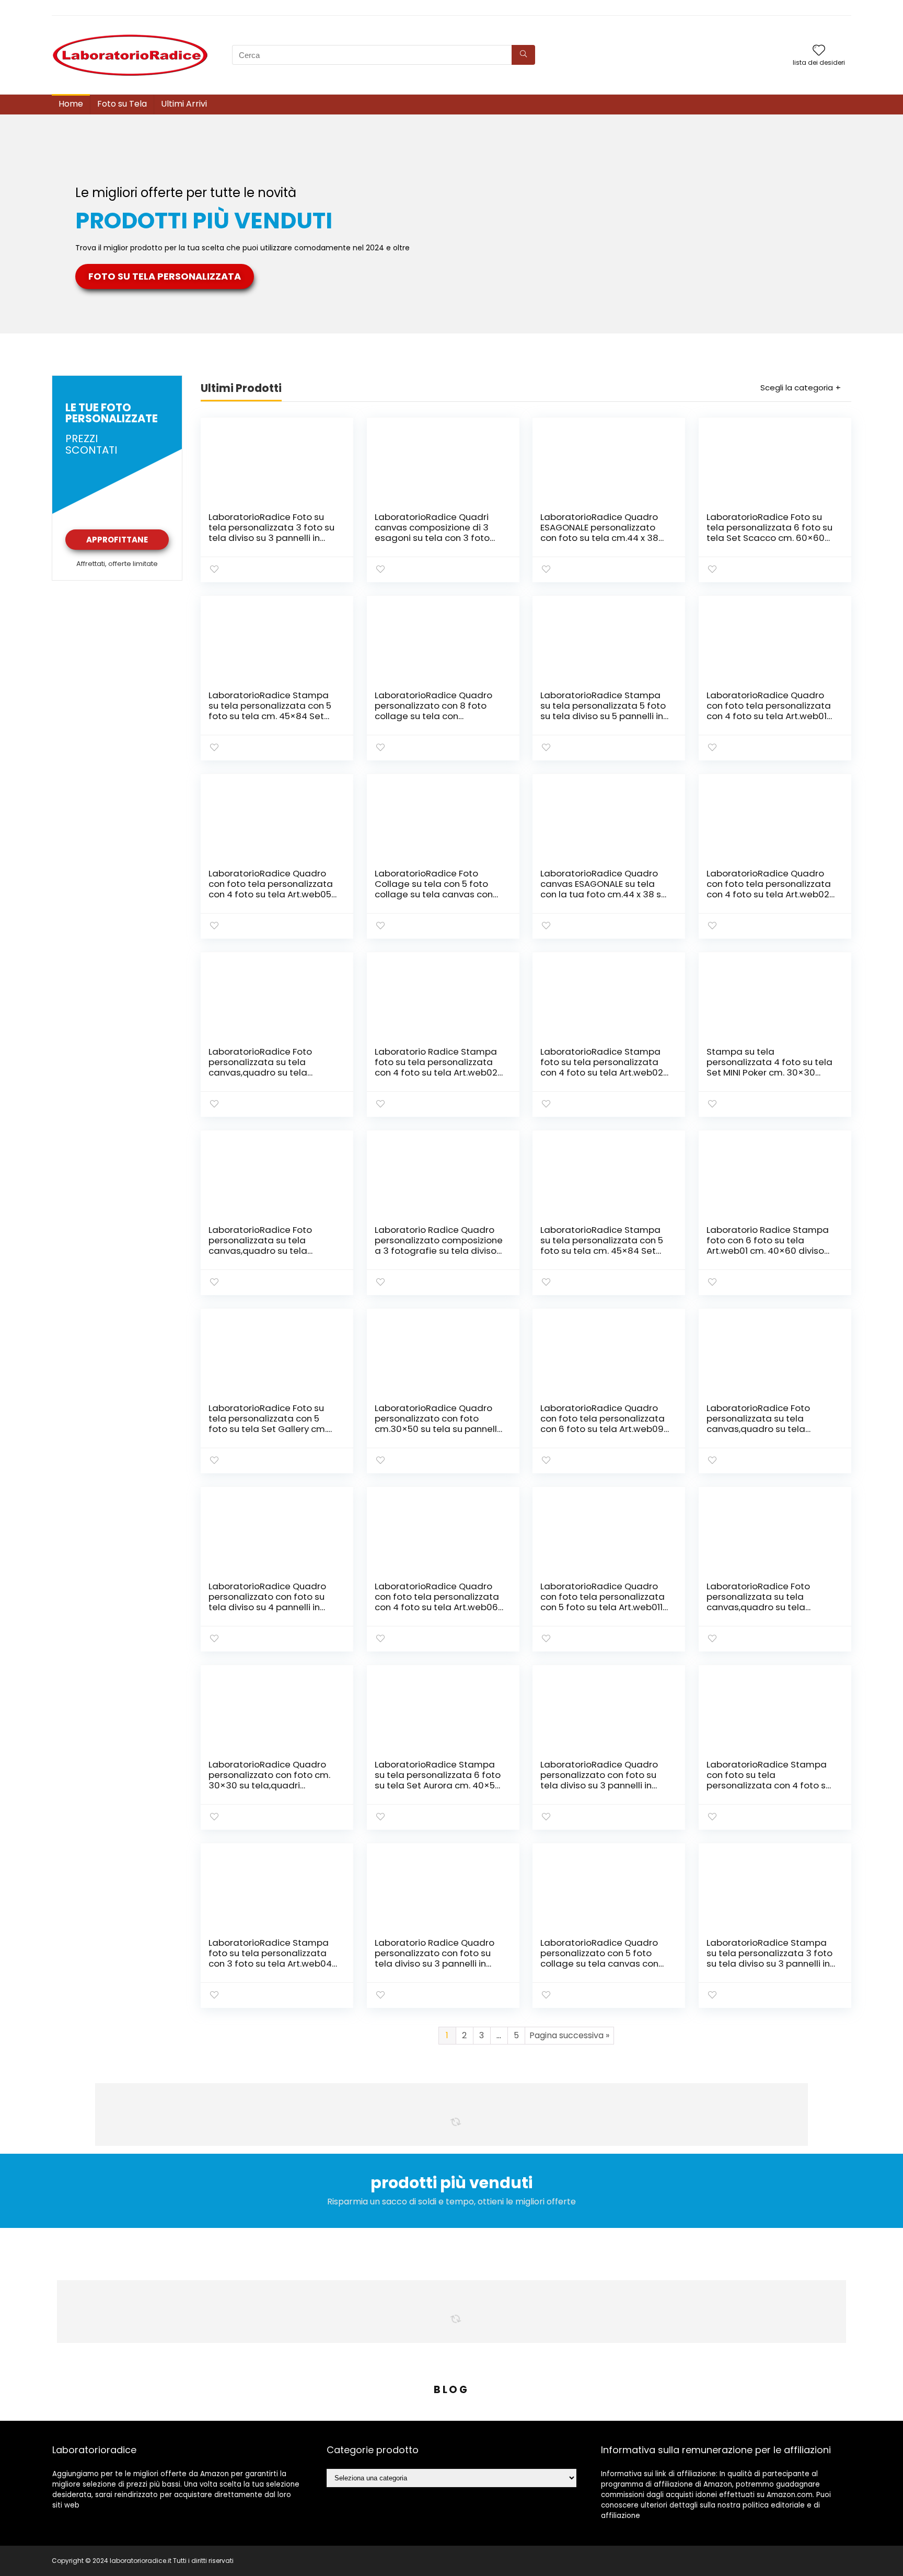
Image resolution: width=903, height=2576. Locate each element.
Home (71, 104)
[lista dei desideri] (819, 51)
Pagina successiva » (569, 2035)
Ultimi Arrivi (184, 104)
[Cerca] (523, 55)
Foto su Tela (122, 104)
